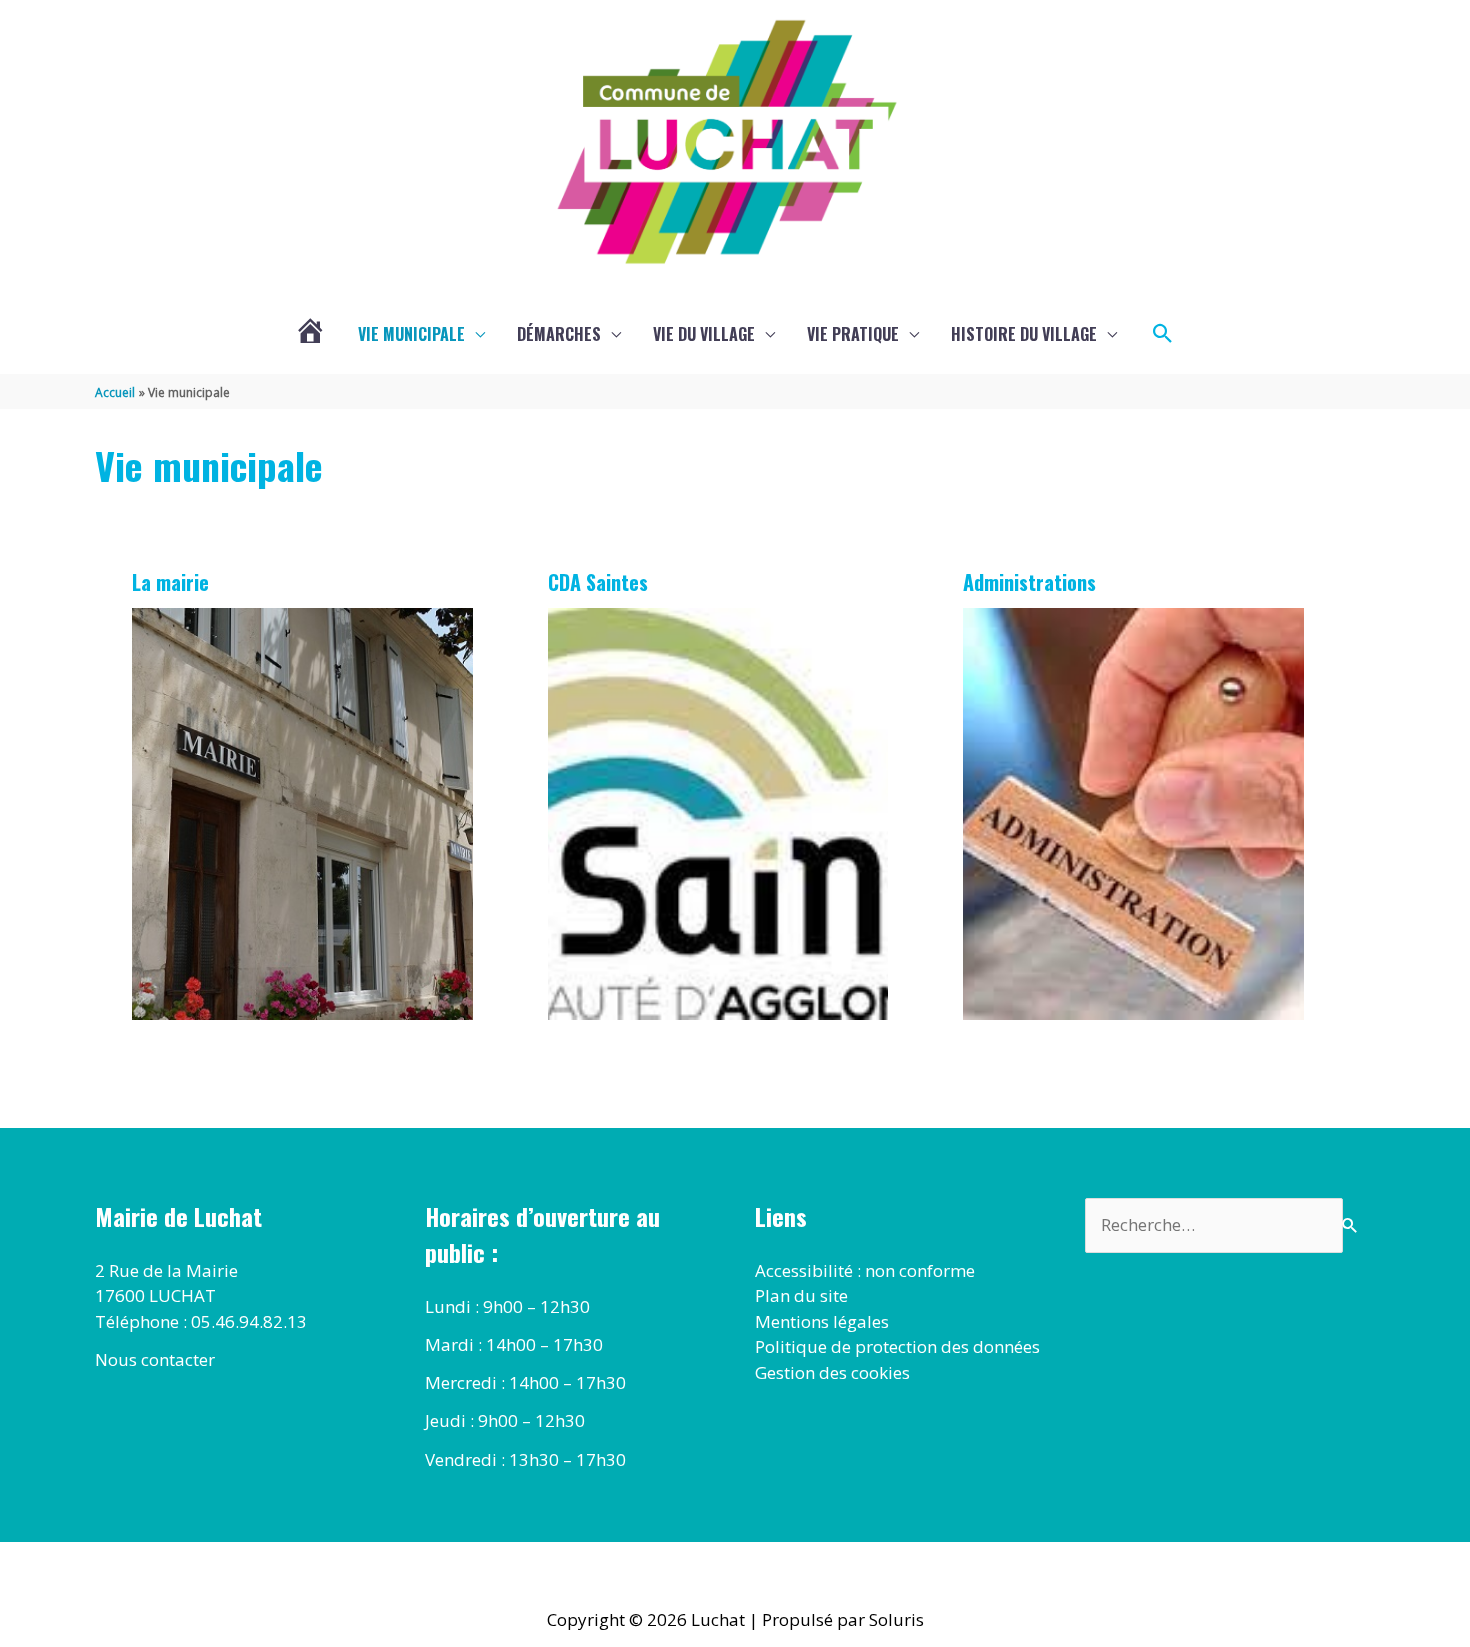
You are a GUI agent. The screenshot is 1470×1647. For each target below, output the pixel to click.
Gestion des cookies (832, 1372)
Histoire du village (1024, 334)
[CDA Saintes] (718, 814)
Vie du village (704, 334)
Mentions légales (822, 1321)
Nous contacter (155, 1359)
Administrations (1029, 582)
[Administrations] (1133, 814)
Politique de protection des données (897, 1346)
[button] (1163, 334)
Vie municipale (411, 334)
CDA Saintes (598, 582)
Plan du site (801, 1295)
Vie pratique (853, 334)
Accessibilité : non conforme (865, 1270)
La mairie (170, 582)
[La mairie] (302, 814)
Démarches (559, 334)
